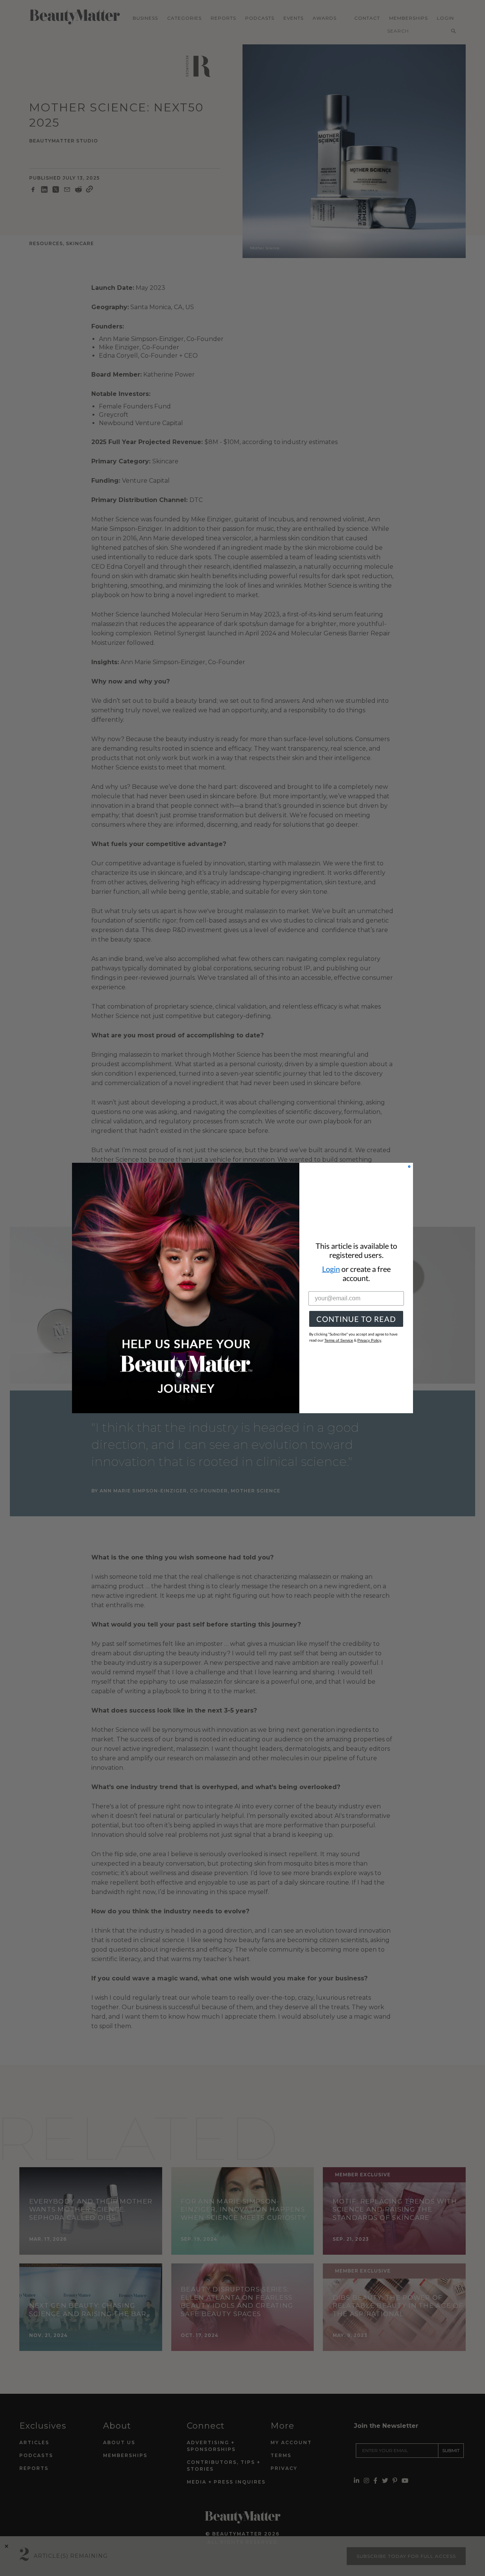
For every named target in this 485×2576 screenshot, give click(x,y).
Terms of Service (339, 1340)
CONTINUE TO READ (356, 1319)
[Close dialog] (409, 1167)
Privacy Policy (369, 1340)
